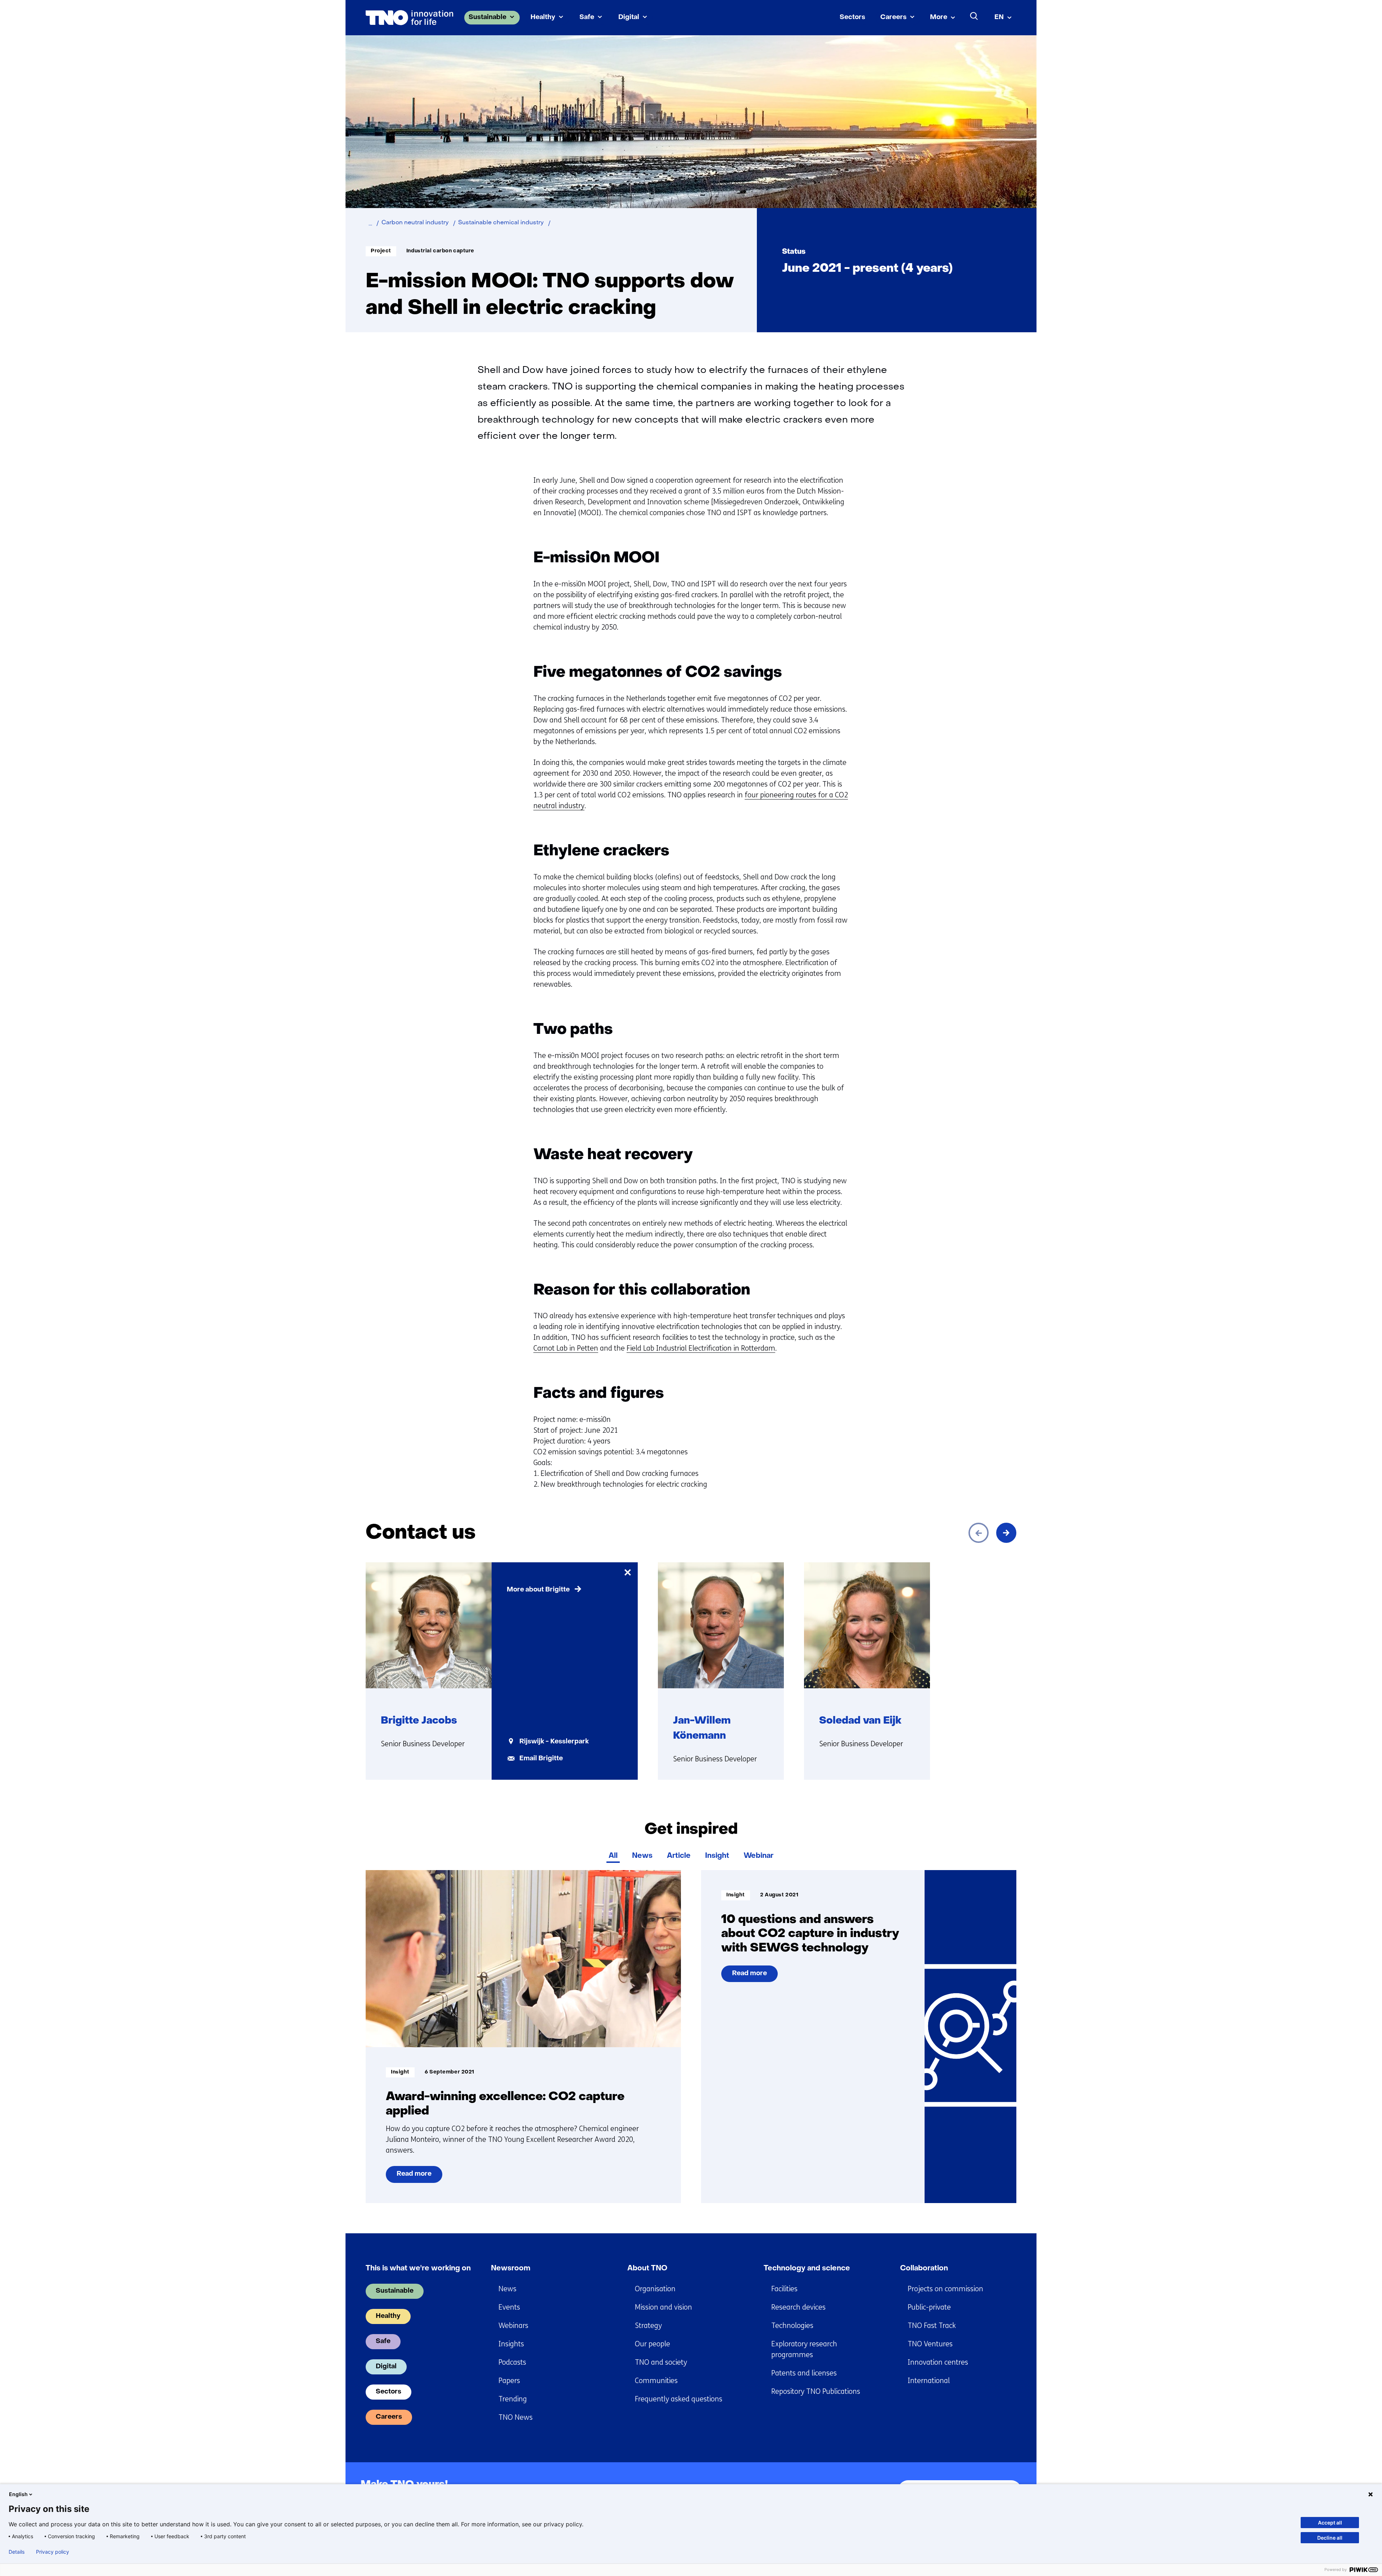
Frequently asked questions (679, 2399)
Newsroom (511, 2269)
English (18, 2494)
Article (679, 1856)
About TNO (647, 2269)
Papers (509, 2381)
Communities (656, 2381)
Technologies (792, 2326)
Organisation (655, 2289)
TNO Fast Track (932, 2326)
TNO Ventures (930, 2344)
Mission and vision (663, 2307)
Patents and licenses (804, 2373)
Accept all (1330, 2523)
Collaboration (924, 2269)
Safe (587, 17)
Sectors (852, 17)
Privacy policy (53, 2552)
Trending (513, 2399)
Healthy (543, 17)
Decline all (1330, 2538)
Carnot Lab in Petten (566, 1348)
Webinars (513, 2326)
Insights (511, 2344)
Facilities (784, 2289)
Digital (629, 17)
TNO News (516, 2417)
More (939, 17)
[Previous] (979, 1533)
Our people (652, 2344)
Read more (414, 2177)
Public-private (929, 2307)
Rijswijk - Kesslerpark (554, 1742)
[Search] (974, 16)
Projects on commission (945, 2289)
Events (509, 2307)
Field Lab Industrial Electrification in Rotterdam (701, 1348)
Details (17, 2552)
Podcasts (512, 2362)
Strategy (648, 2326)
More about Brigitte (538, 1590)
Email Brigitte (541, 1759)
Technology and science (807, 2269)
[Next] (1006, 1533)
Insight (717, 1856)
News (642, 1856)
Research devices (798, 2307)
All (613, 1856)
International (929, 2381)
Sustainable (487, 17)
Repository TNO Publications (816, 2392)
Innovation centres (938, 2362)
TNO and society (661, 2362)
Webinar (758, 1856)
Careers (893, 17)
